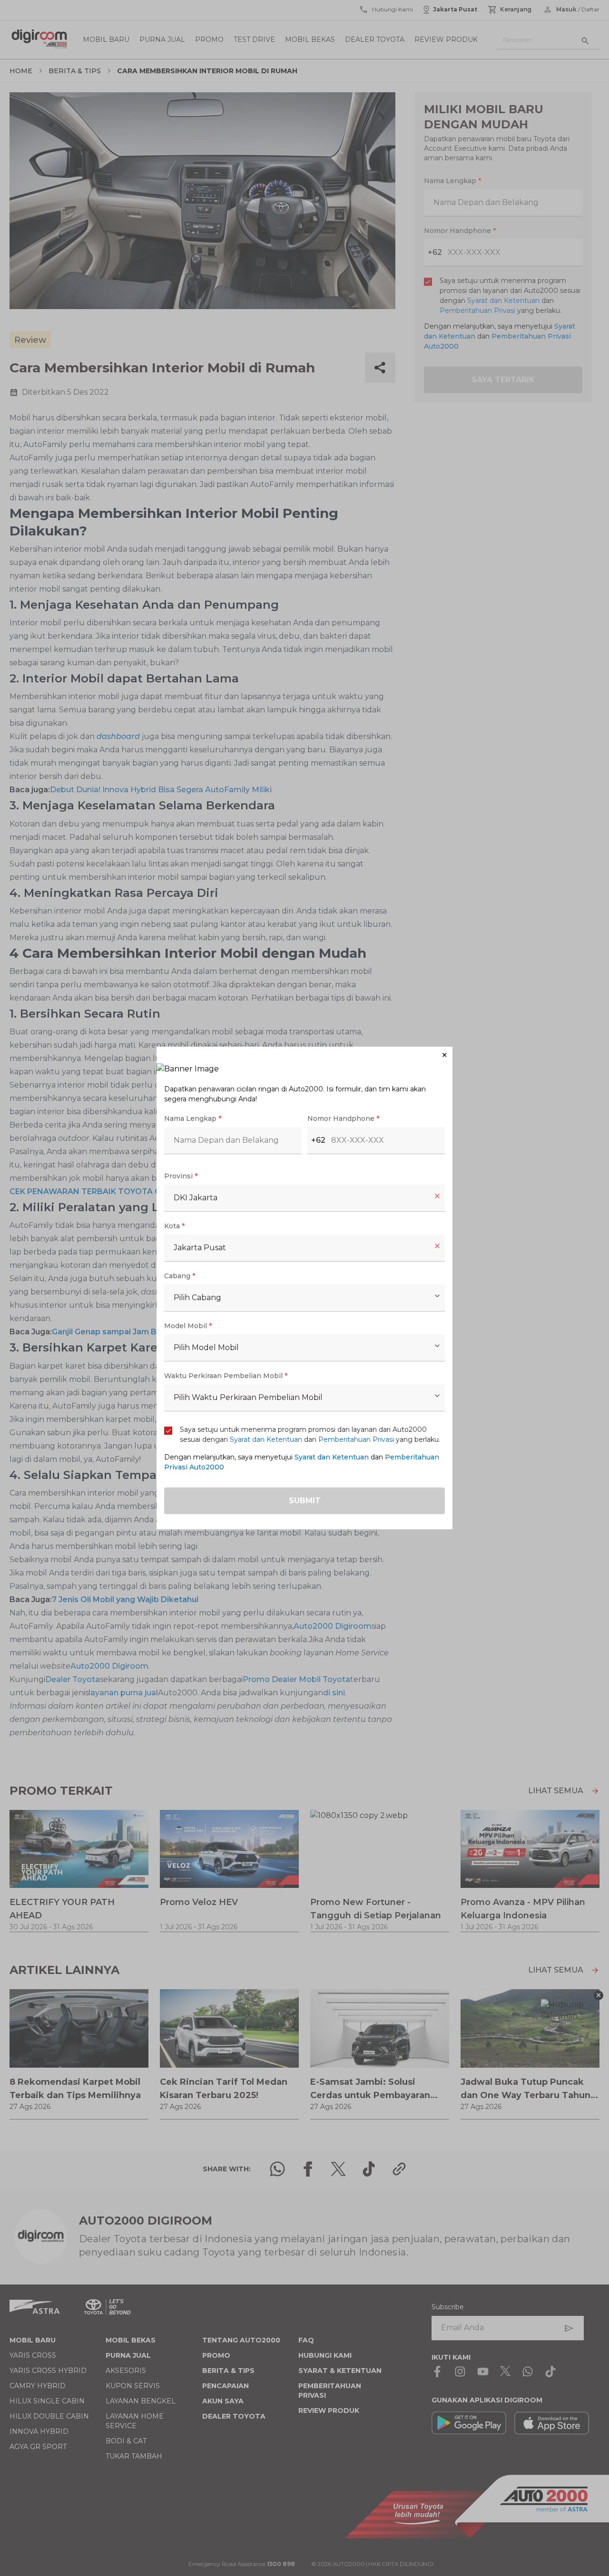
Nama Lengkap (193, 1118)
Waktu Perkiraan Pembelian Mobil (226, 1376)
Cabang (180, 1276)
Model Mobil (188, 1326)
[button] (304, 1055)
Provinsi (181, 1176)
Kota (174, 1226)
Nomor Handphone (343, 1118)
